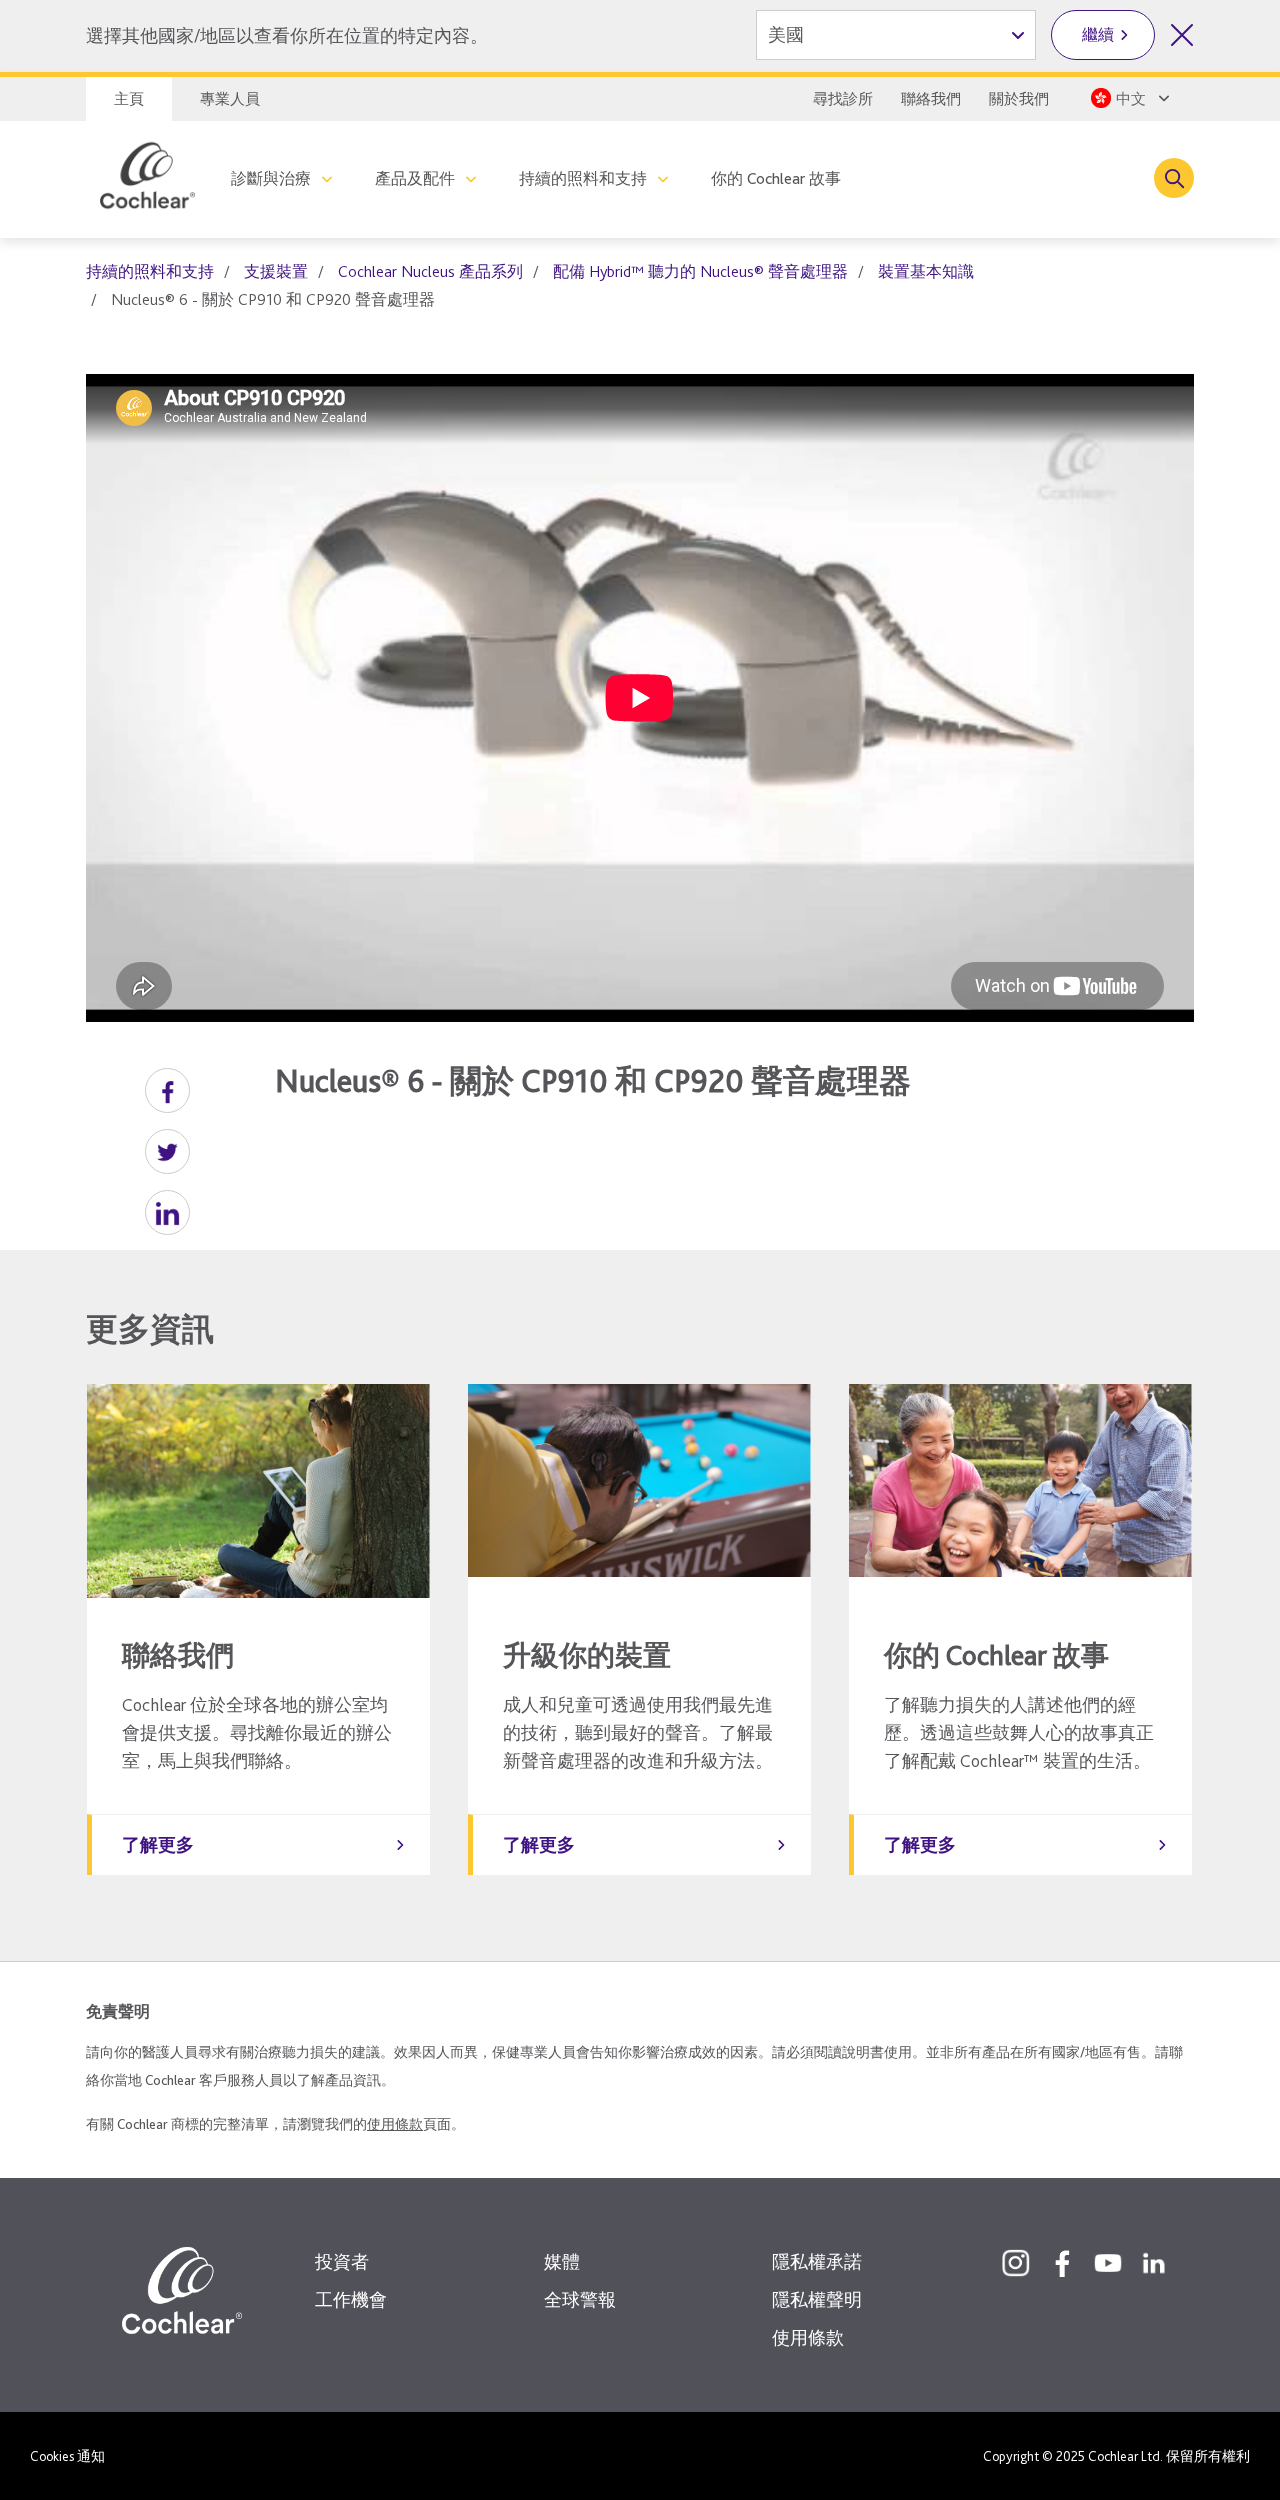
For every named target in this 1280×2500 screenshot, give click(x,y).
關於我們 (1019, 99)
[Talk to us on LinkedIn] (1154, 2263)
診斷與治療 (271, 178)
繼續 (1098, 34)
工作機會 (351, 2299)
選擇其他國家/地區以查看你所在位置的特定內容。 (287, 35)
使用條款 (395, 2124)
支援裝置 (276, 271)
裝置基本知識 (926, 271)
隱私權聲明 (817, 2299)
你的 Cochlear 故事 (776, 178)
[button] (167, 1090)
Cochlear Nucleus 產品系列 (430, 271)
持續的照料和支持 (583, 178)
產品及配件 (415, 178)
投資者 (342, 2261)
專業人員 (230, 99)
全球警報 (580, 2299)
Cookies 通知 (67, 2456)
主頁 (129, 99)
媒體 (562, 2261)
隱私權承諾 (817, 2261)
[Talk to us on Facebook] (1062, 2263)
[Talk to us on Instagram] (1016, 2263)
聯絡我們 (931, 99)
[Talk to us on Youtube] (1108, 2263)
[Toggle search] (1174, 178)
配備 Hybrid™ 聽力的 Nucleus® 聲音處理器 (700, 271)
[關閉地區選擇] (1182, 35)
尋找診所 (843, 99)
